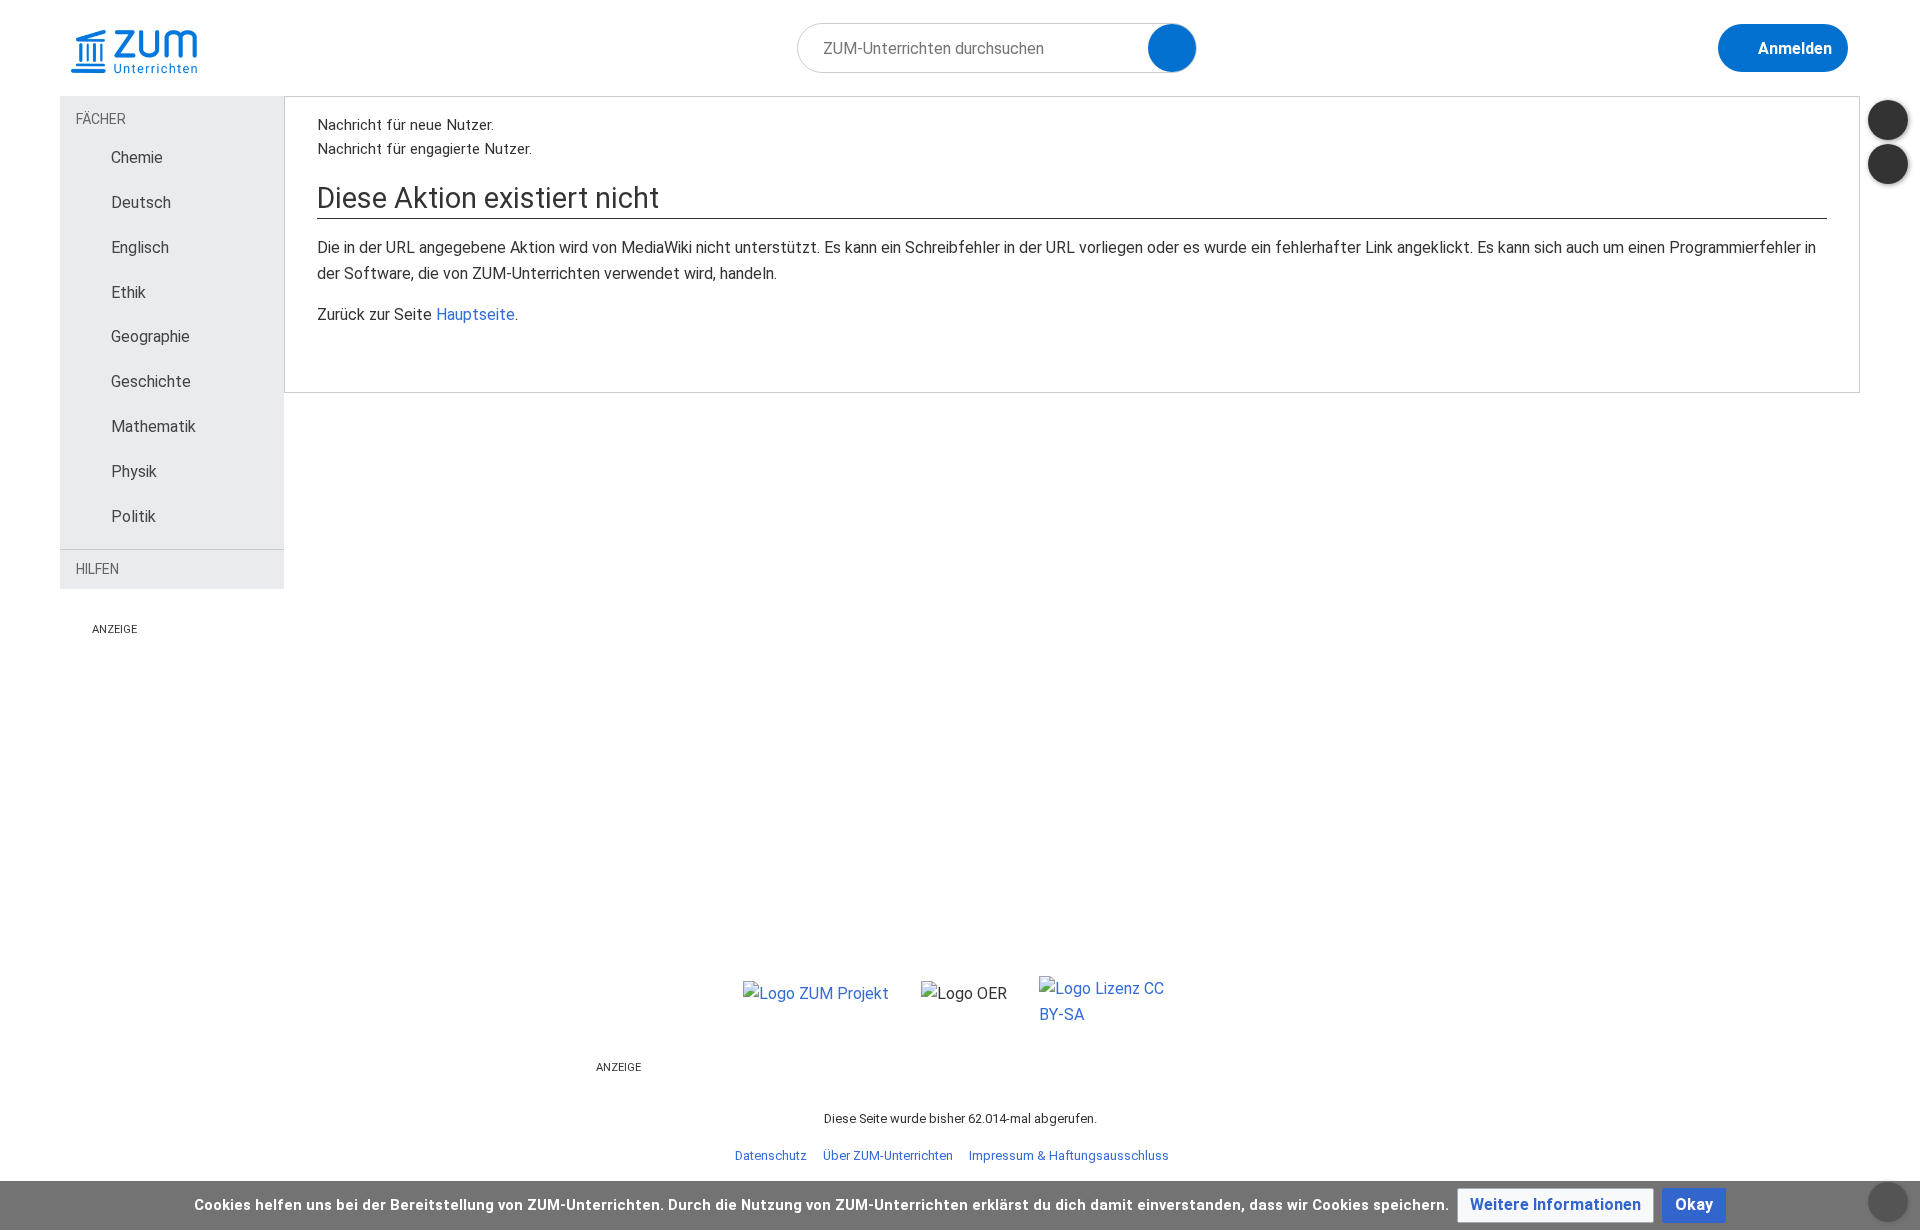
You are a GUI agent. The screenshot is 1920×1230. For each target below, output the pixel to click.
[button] (1555, 1205)
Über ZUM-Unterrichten (888, 1155)
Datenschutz (771, 1155)
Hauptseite (475, 314)
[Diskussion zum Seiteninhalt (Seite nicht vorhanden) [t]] (1888, 120)
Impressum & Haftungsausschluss (1069, 1155)
